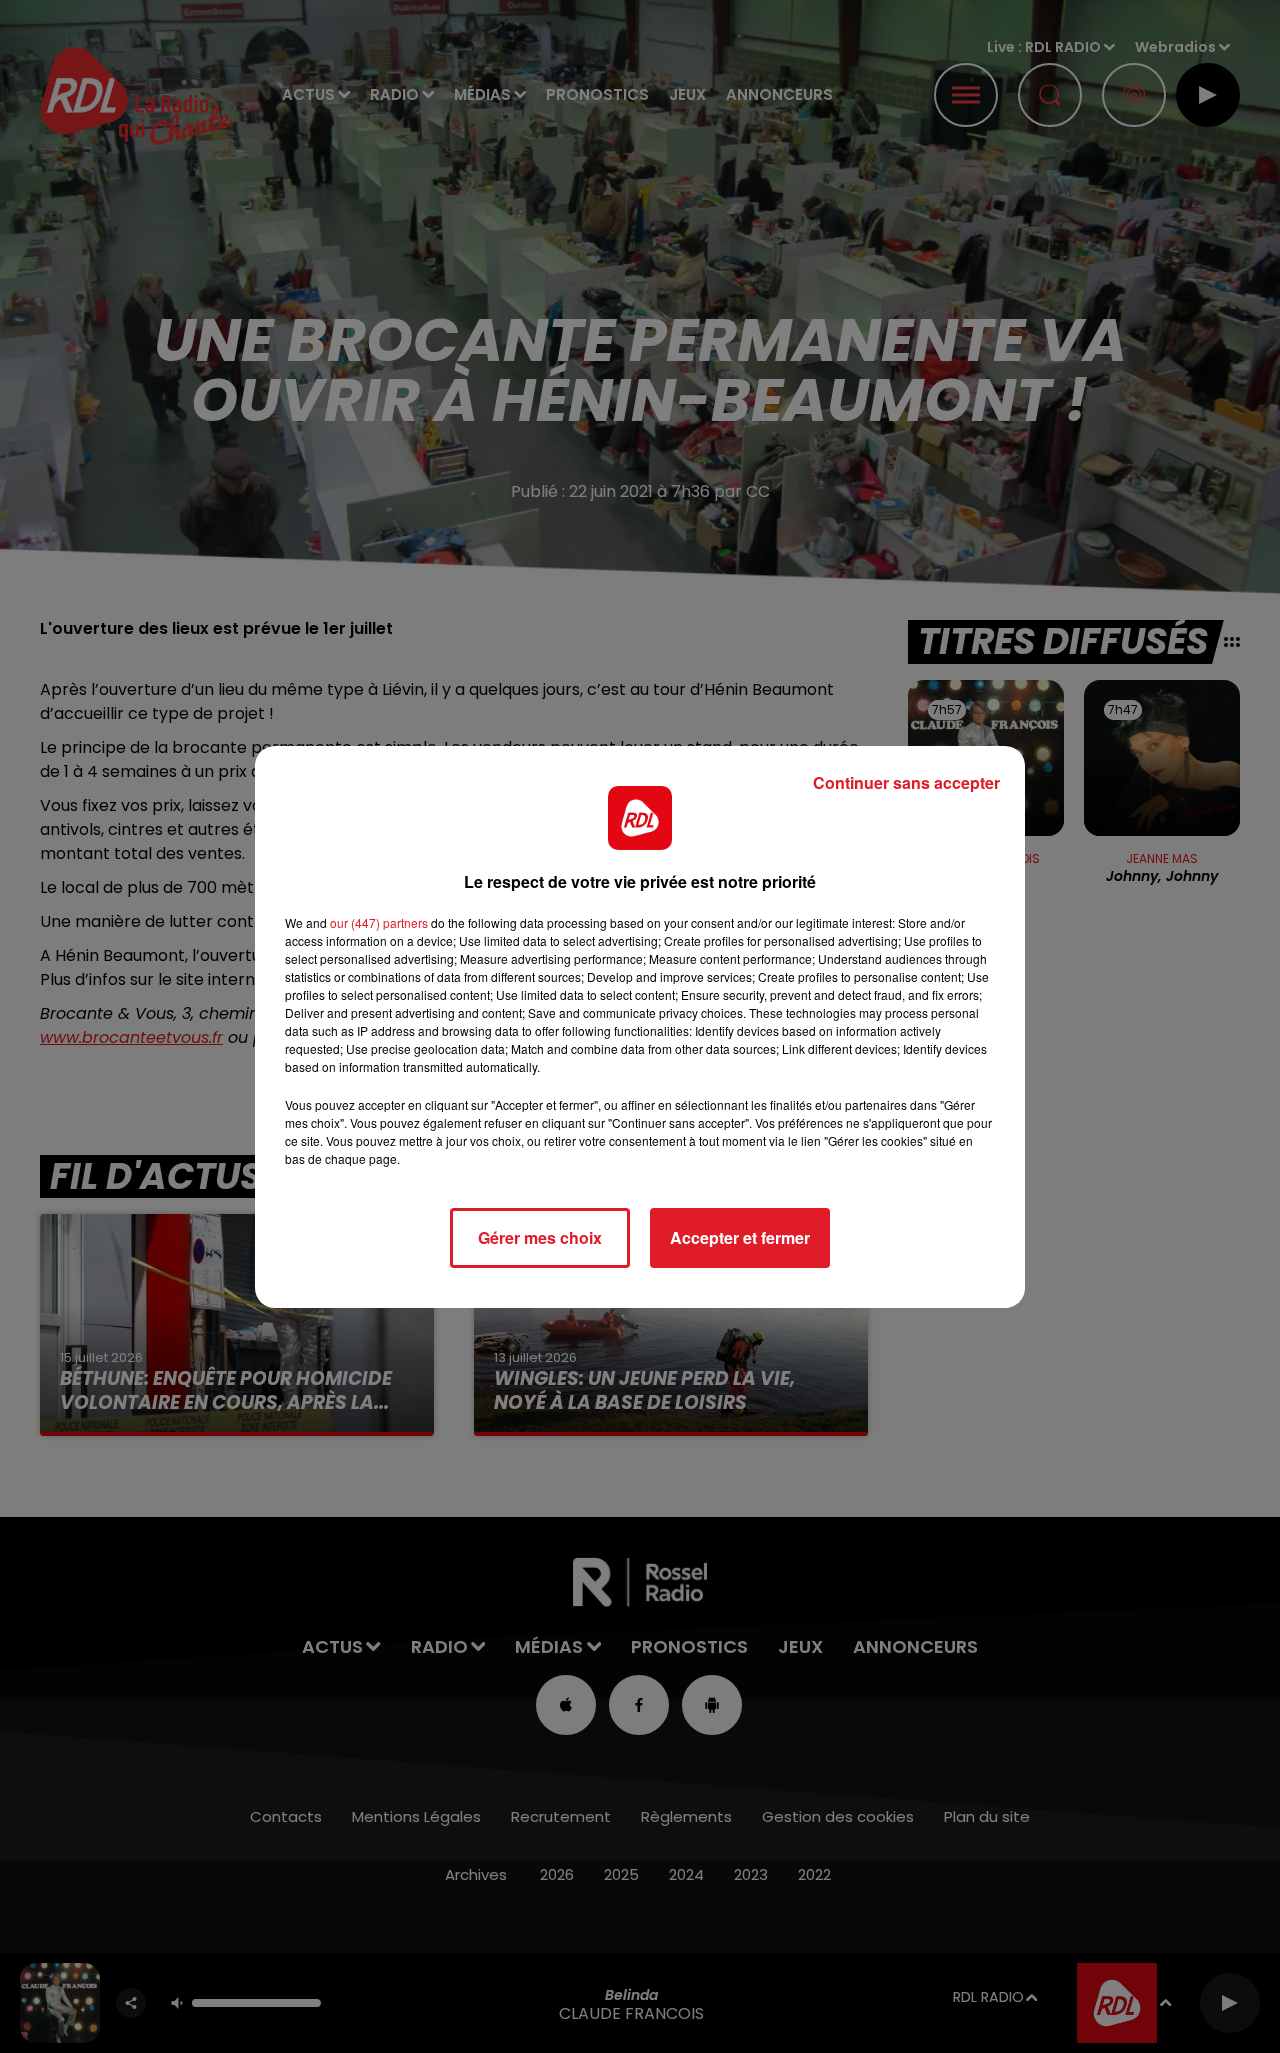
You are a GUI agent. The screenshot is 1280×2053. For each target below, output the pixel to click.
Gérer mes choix (540, 1237)
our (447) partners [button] (379, 922)
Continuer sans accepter (906, 782)
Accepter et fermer (740, 1237)
